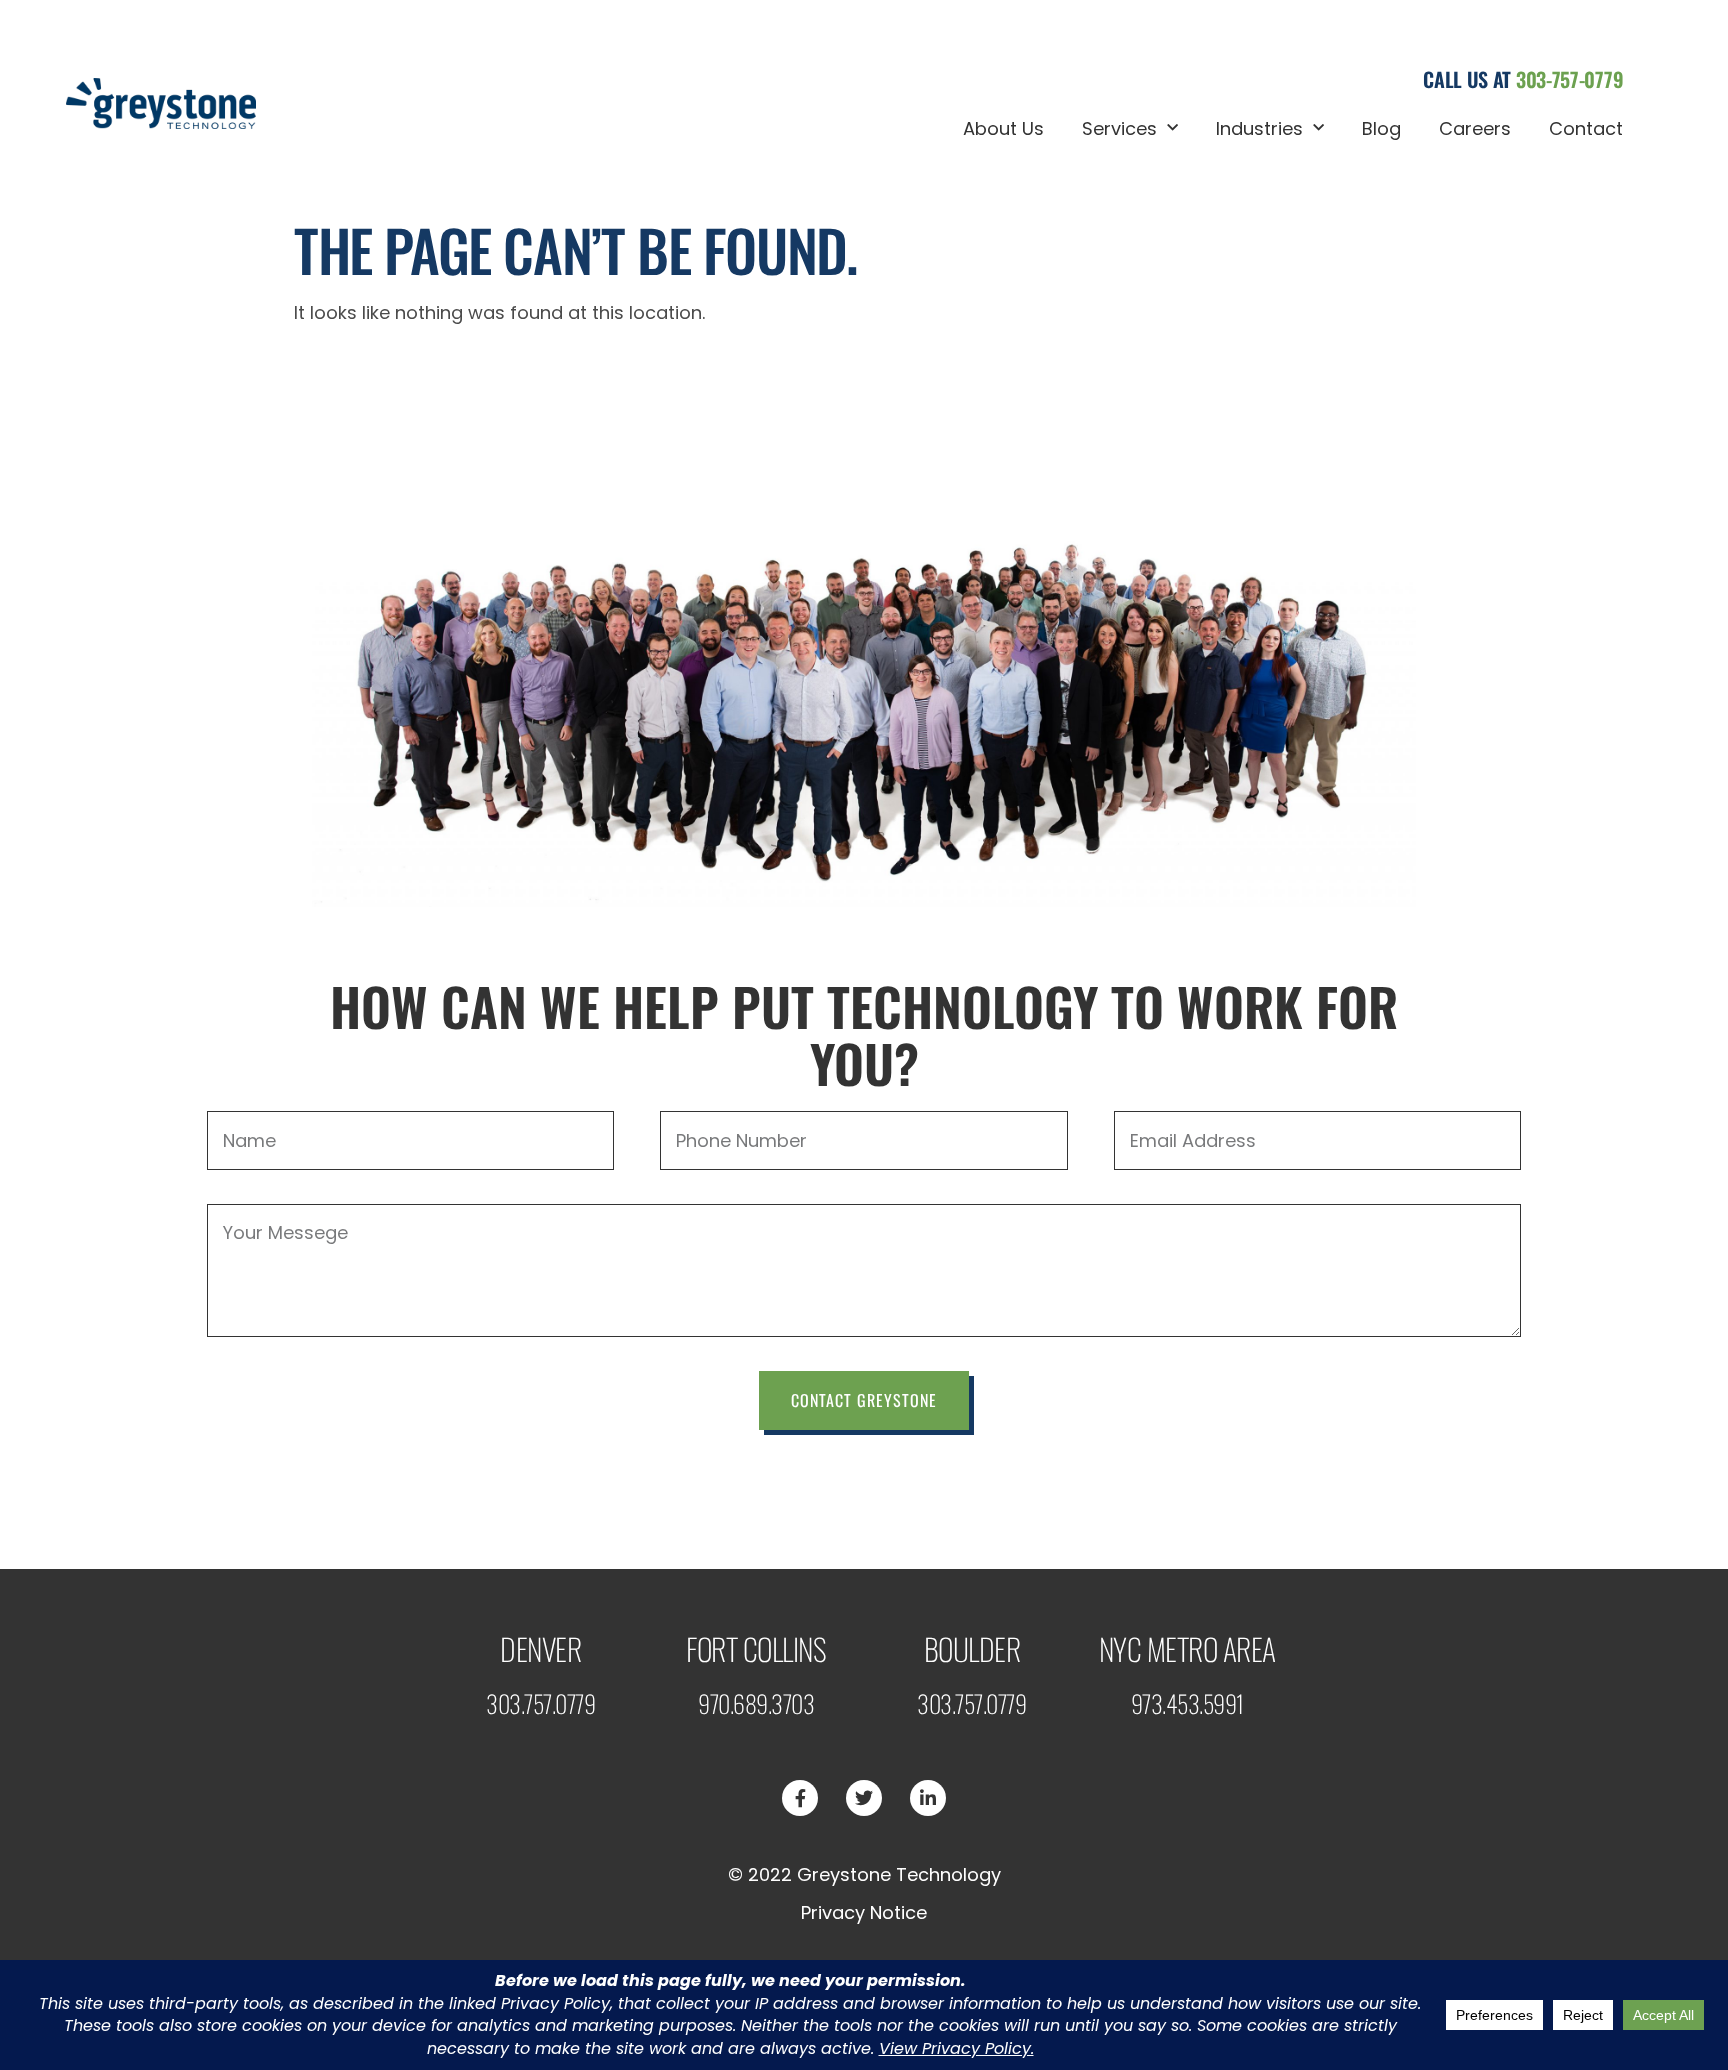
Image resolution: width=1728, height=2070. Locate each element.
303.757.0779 (540, 1703)
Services (1119, 128)
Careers (1475, 128)
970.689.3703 (756, 1703)
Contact (1586, 128)
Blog (1381, 128)
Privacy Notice (864, 1912)
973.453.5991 (1187, 1703)
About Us (1003, 128)
